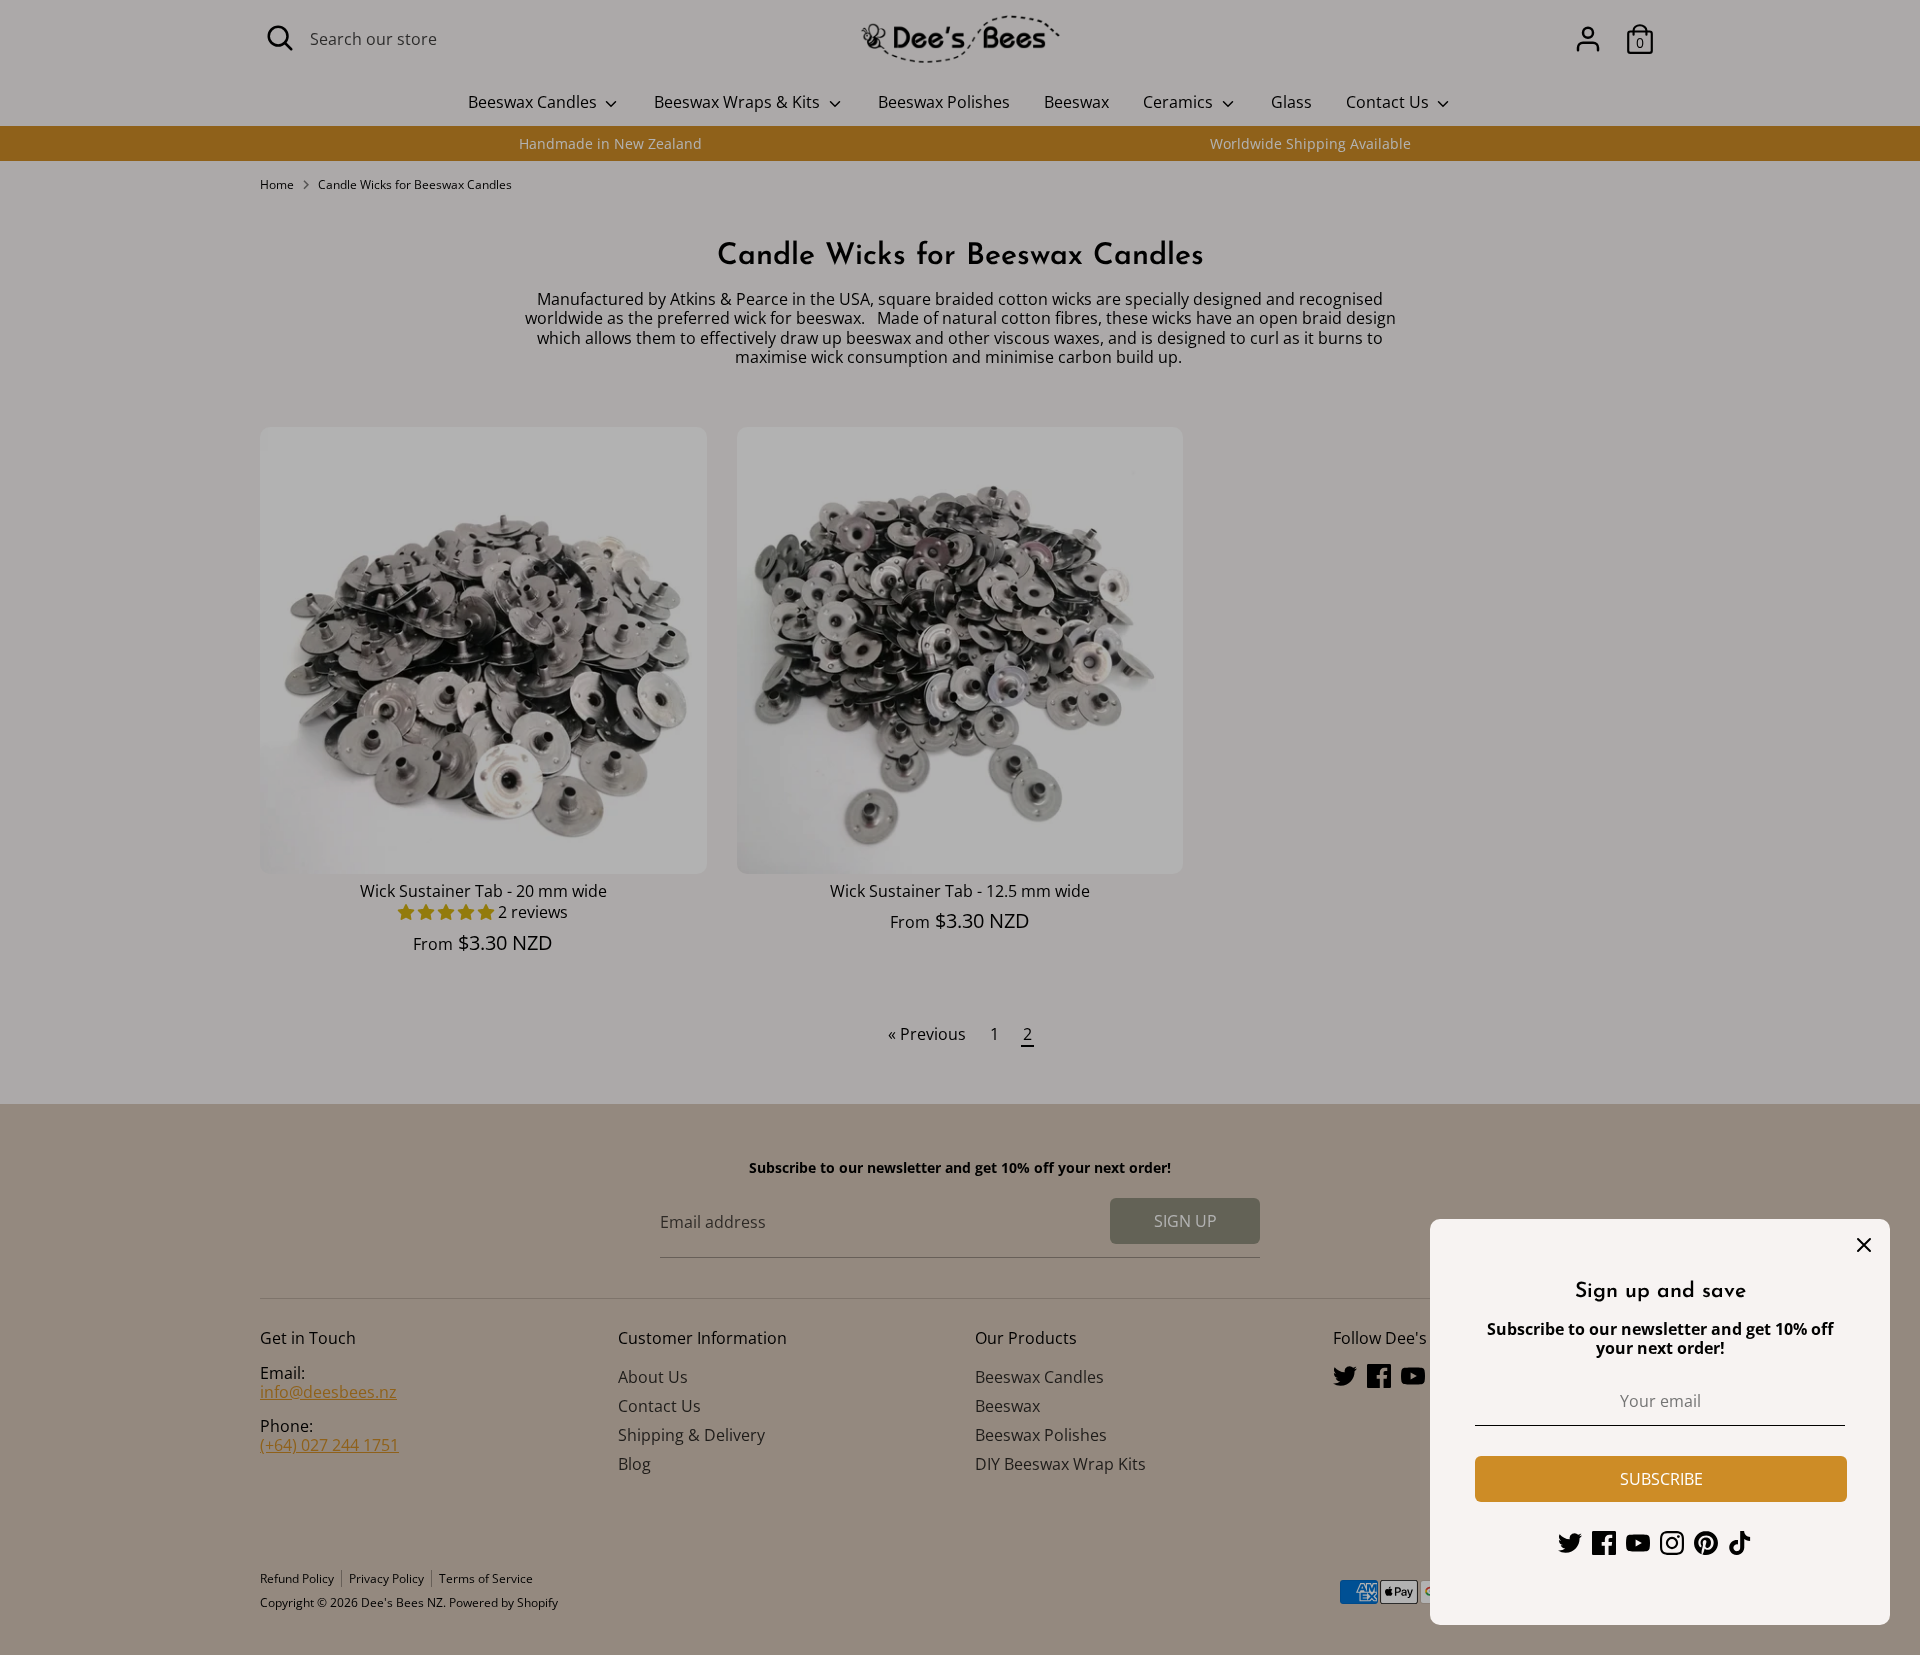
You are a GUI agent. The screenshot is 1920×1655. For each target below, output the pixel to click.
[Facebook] (1604, 1543)
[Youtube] (1638, 1543)
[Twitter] (1570, 1543)
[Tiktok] (1740, 1543)
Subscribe (1661, 1479)
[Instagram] (1672, 1543)
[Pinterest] (1706, 1543)
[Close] (1864, 1245)
